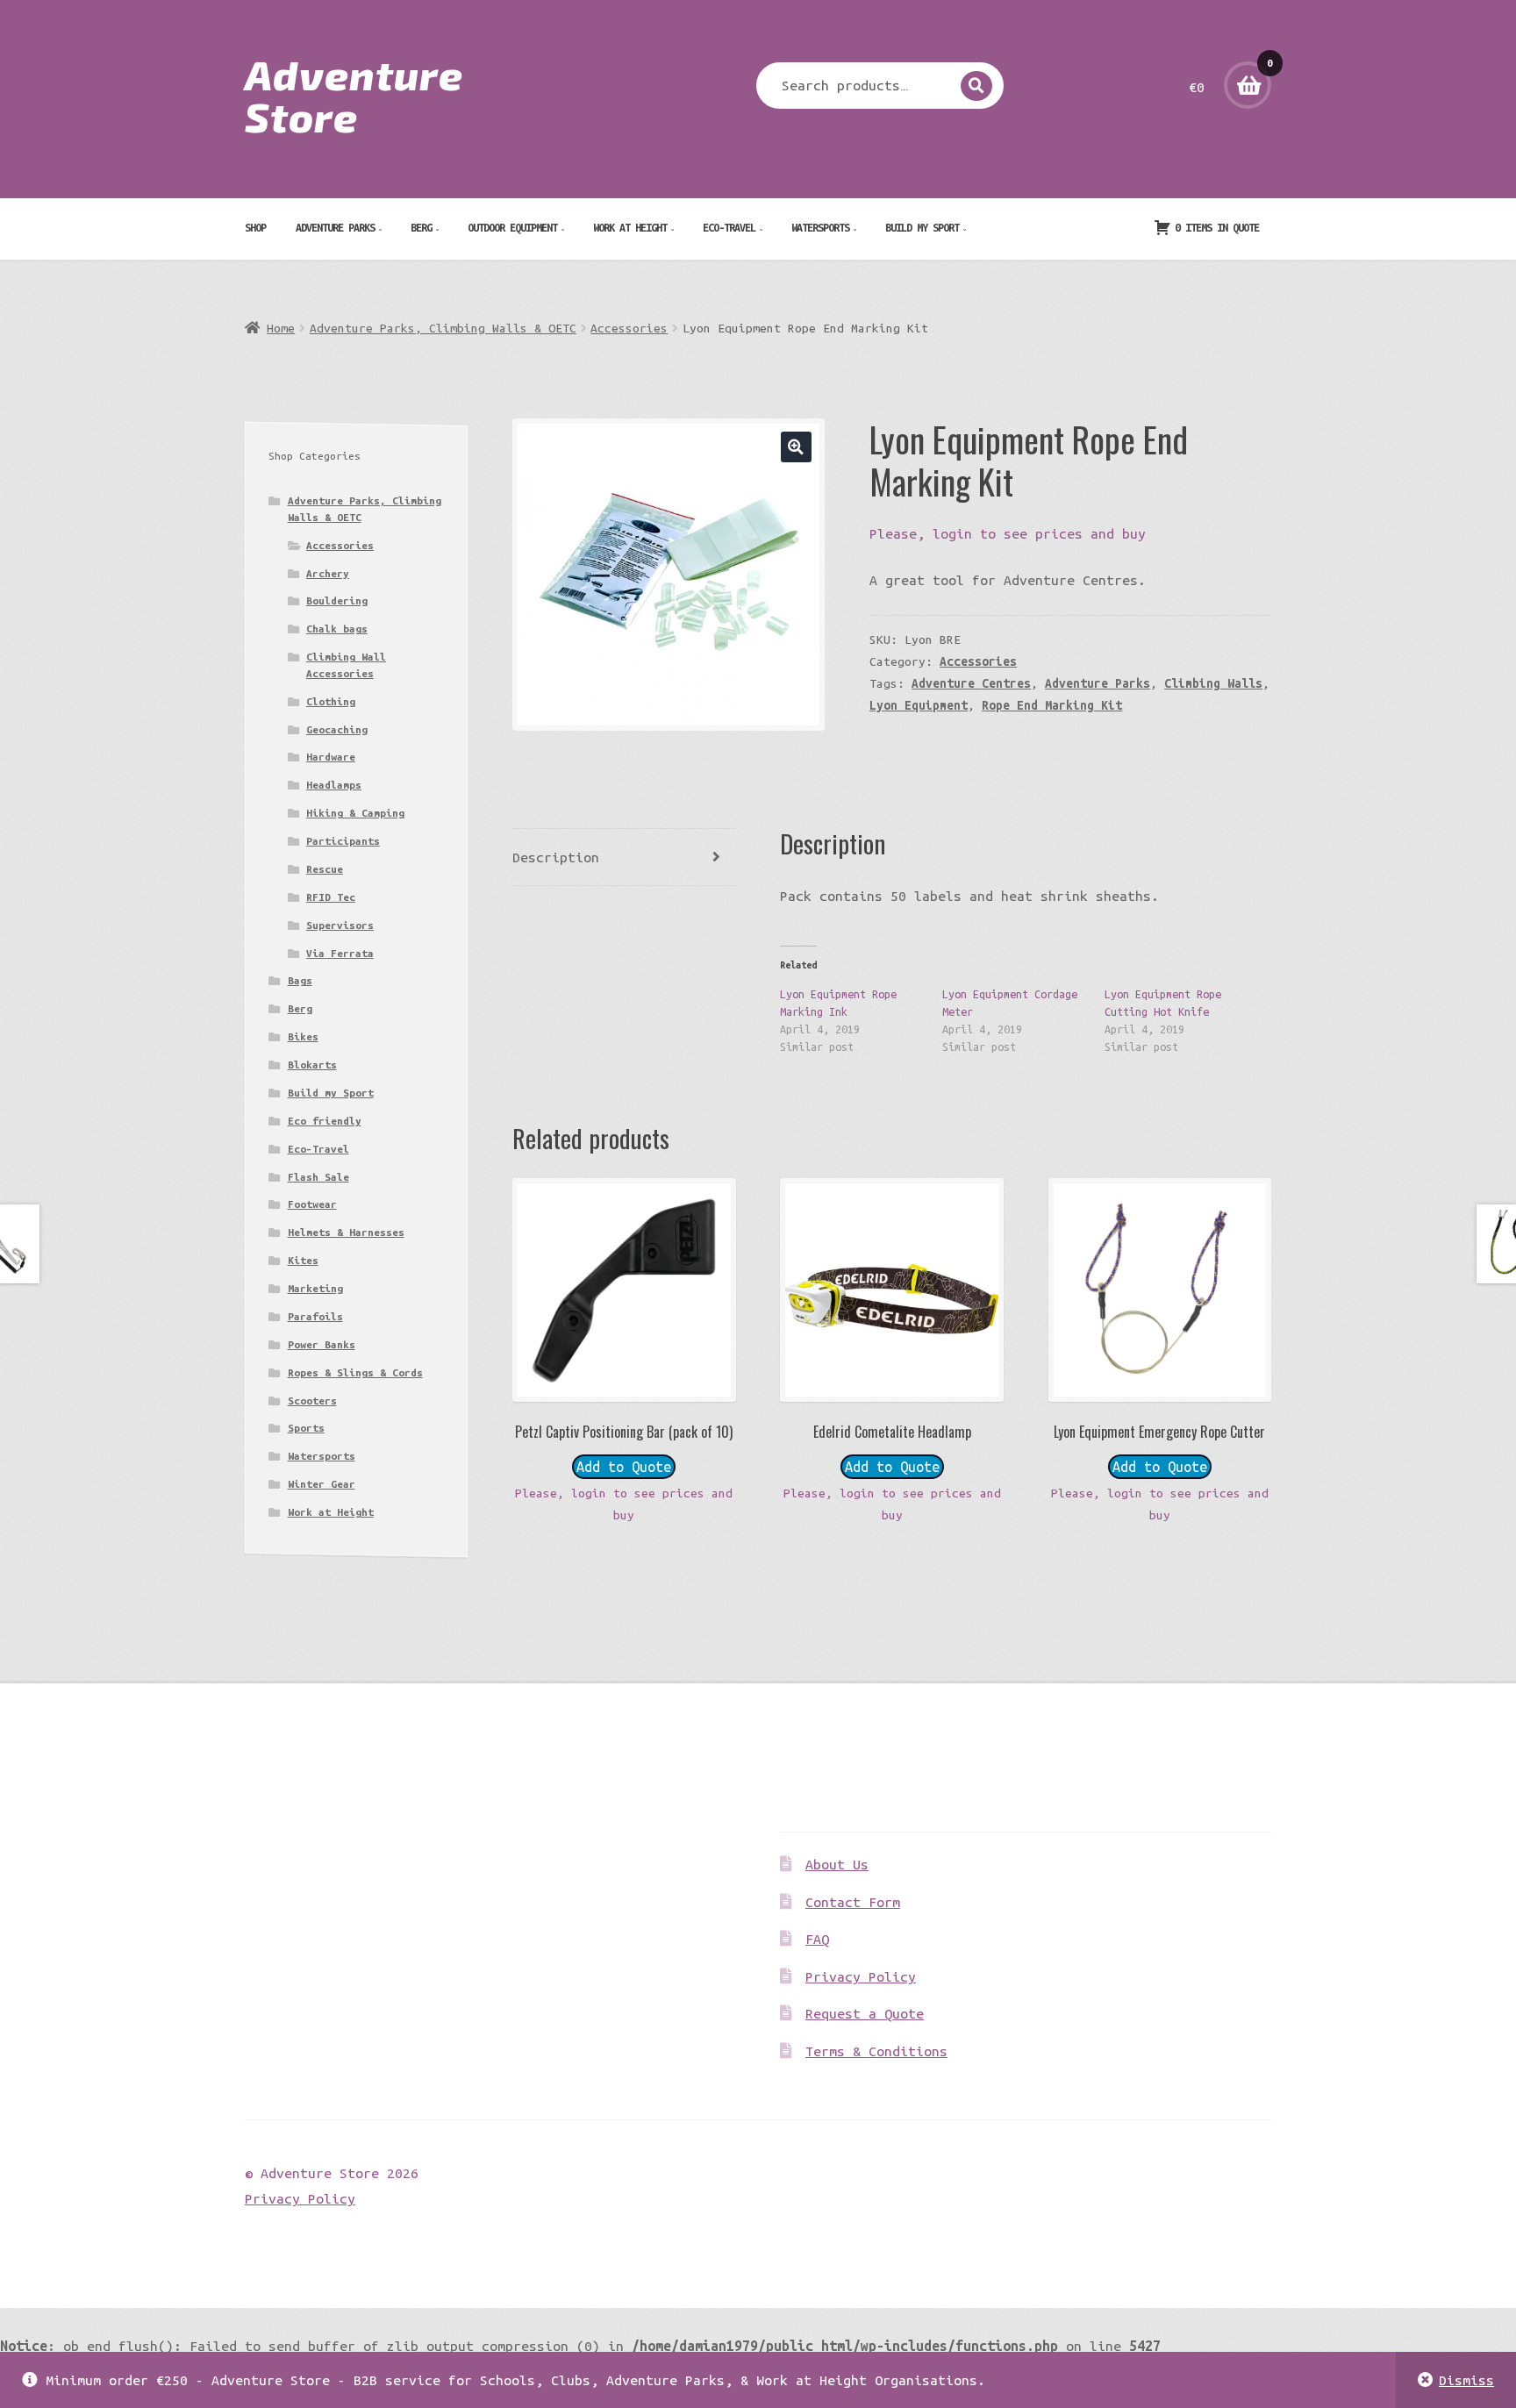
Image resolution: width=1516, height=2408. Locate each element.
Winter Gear (322, 1484)
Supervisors (340, 925)
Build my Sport (922, 227)
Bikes (303, 1036)
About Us (837, 1864)
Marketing (315, 1288)
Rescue (325, 869)
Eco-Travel (729, 227)
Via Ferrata (340, 953)
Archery (328, 573)
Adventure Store (354, 95)
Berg (421, 227)
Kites (303, 1260)
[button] (796, 447)
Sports (306, 1428)
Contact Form (853, 1902)
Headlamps (334, 785)
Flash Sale (318, 1177)
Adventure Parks (335, 227)
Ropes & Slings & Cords (355, 1372)
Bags (300, 980)
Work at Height (630, 227)
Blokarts (312, 1065)
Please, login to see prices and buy (1008, 533)
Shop (255, 227)
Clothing (331, 701)
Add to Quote (624, 1467)
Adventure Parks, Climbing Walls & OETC (443, 328)
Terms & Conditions (876, 2051)
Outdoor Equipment (512, 227)
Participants (343, 841)
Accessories (629, 328)
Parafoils (315, 1316)
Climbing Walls (1213, 683)
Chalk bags (337, 629)
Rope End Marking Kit (1052, 705)
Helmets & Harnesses (346, 1232)
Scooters (312, 1400)
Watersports (820, 227)
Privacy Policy (861, 1976)
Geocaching (337, 729)
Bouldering (337, 600)
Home (281, 328)
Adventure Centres (971, 683)
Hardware (331, 757)
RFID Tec (331, 897)
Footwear (312, 1204)
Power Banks (322, 1344)
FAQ (817, 1939)
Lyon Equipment (919, 705)
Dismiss (1466, 2380)
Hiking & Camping (355, 813)
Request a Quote (865, 2013)
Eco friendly (325, 1121)
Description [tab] (556, 857)
